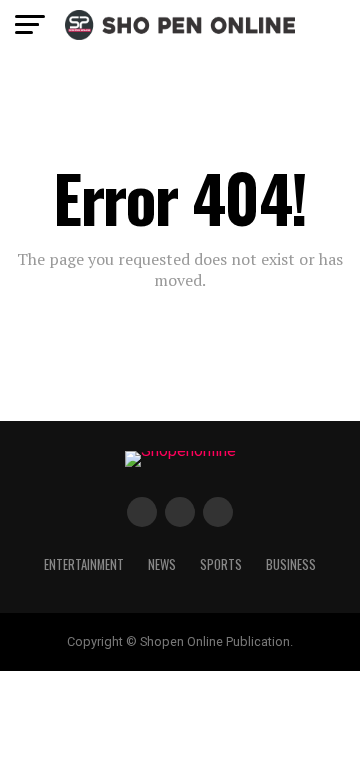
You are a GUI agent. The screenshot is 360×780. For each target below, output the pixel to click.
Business (291, 564)
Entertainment (84, 564)
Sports (221, 564)
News (162, 564)
